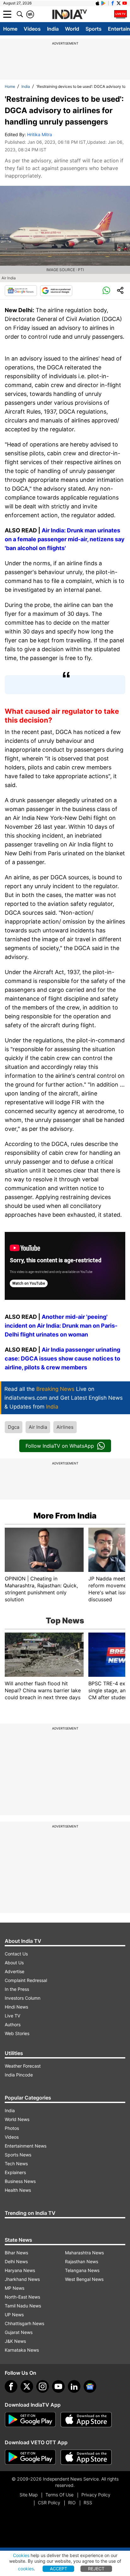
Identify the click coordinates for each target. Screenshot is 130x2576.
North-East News (22, 2297)
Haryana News (20, 2270)
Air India (38, 1427)
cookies (26, 2569)
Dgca (14, 1427)
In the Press (17, 1989)
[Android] (103, 3)
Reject (96, 2569)
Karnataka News (22, 2350)
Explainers (15, 2172)
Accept (59, 2569)
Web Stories (17, 2033)
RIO (72, 2503)
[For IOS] (86, 2457)
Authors (13, 2024)
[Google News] (21, 291)
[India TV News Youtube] (125, 3)
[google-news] (90, 2386)
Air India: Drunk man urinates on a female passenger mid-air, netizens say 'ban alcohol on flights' (65, 539)
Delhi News (16, 2261)
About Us (14, 1963)
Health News (18, 2190)
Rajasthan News (82, 2261)
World (72, 29)
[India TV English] (69, 15)
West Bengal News (84, 2279)
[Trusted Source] (56, 291)
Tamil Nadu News (23, 2306)
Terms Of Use (59, 2495)
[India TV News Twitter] (119, 3)
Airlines (65, 1427)
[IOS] (98, 3)
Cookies (21, 2555)
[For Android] (30, 2457)
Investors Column (23, 1998)
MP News (15, 2288)
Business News (20, 2181)
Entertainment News (26, 2146)
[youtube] (58, 2386)
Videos (32, 29)
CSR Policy (49, 2503)
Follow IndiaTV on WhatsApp (60, 1446)
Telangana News (82, 2270)
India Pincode (19, 2075)
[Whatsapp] (106, 291)
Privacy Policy (96, 2495)
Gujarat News (19, 2332)
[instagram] (43, 2386)
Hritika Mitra (40, 134)
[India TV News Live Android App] (30, 2420)
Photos (12, 2128)
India (53, 29)
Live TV (12, 2016)
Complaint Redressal (26, 1980)
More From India (65, 1516)
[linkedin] (74, 2386)
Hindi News (16, 2007)
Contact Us (16, 1954)
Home (10, 29)
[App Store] (86, 2420)
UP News (14, 2315)
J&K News (15, 2341)
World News (17, 2119)
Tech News (16, 2164)
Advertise (15, 1971)
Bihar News (16, 2253)
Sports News (18, 2155)
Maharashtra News (84, 2253)
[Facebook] (11, 2386)
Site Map (29, 2495)
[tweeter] (27, 2386)
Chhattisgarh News (24, 2323)
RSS (88, 2503)
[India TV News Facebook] (113, 3)
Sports (94, 29)
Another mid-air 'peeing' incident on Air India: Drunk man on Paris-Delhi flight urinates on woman (61, 1326)
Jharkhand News (22, 2279)
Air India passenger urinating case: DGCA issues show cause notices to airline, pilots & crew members (62, 1358)
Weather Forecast (23, 2066)
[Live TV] (121, 14)
